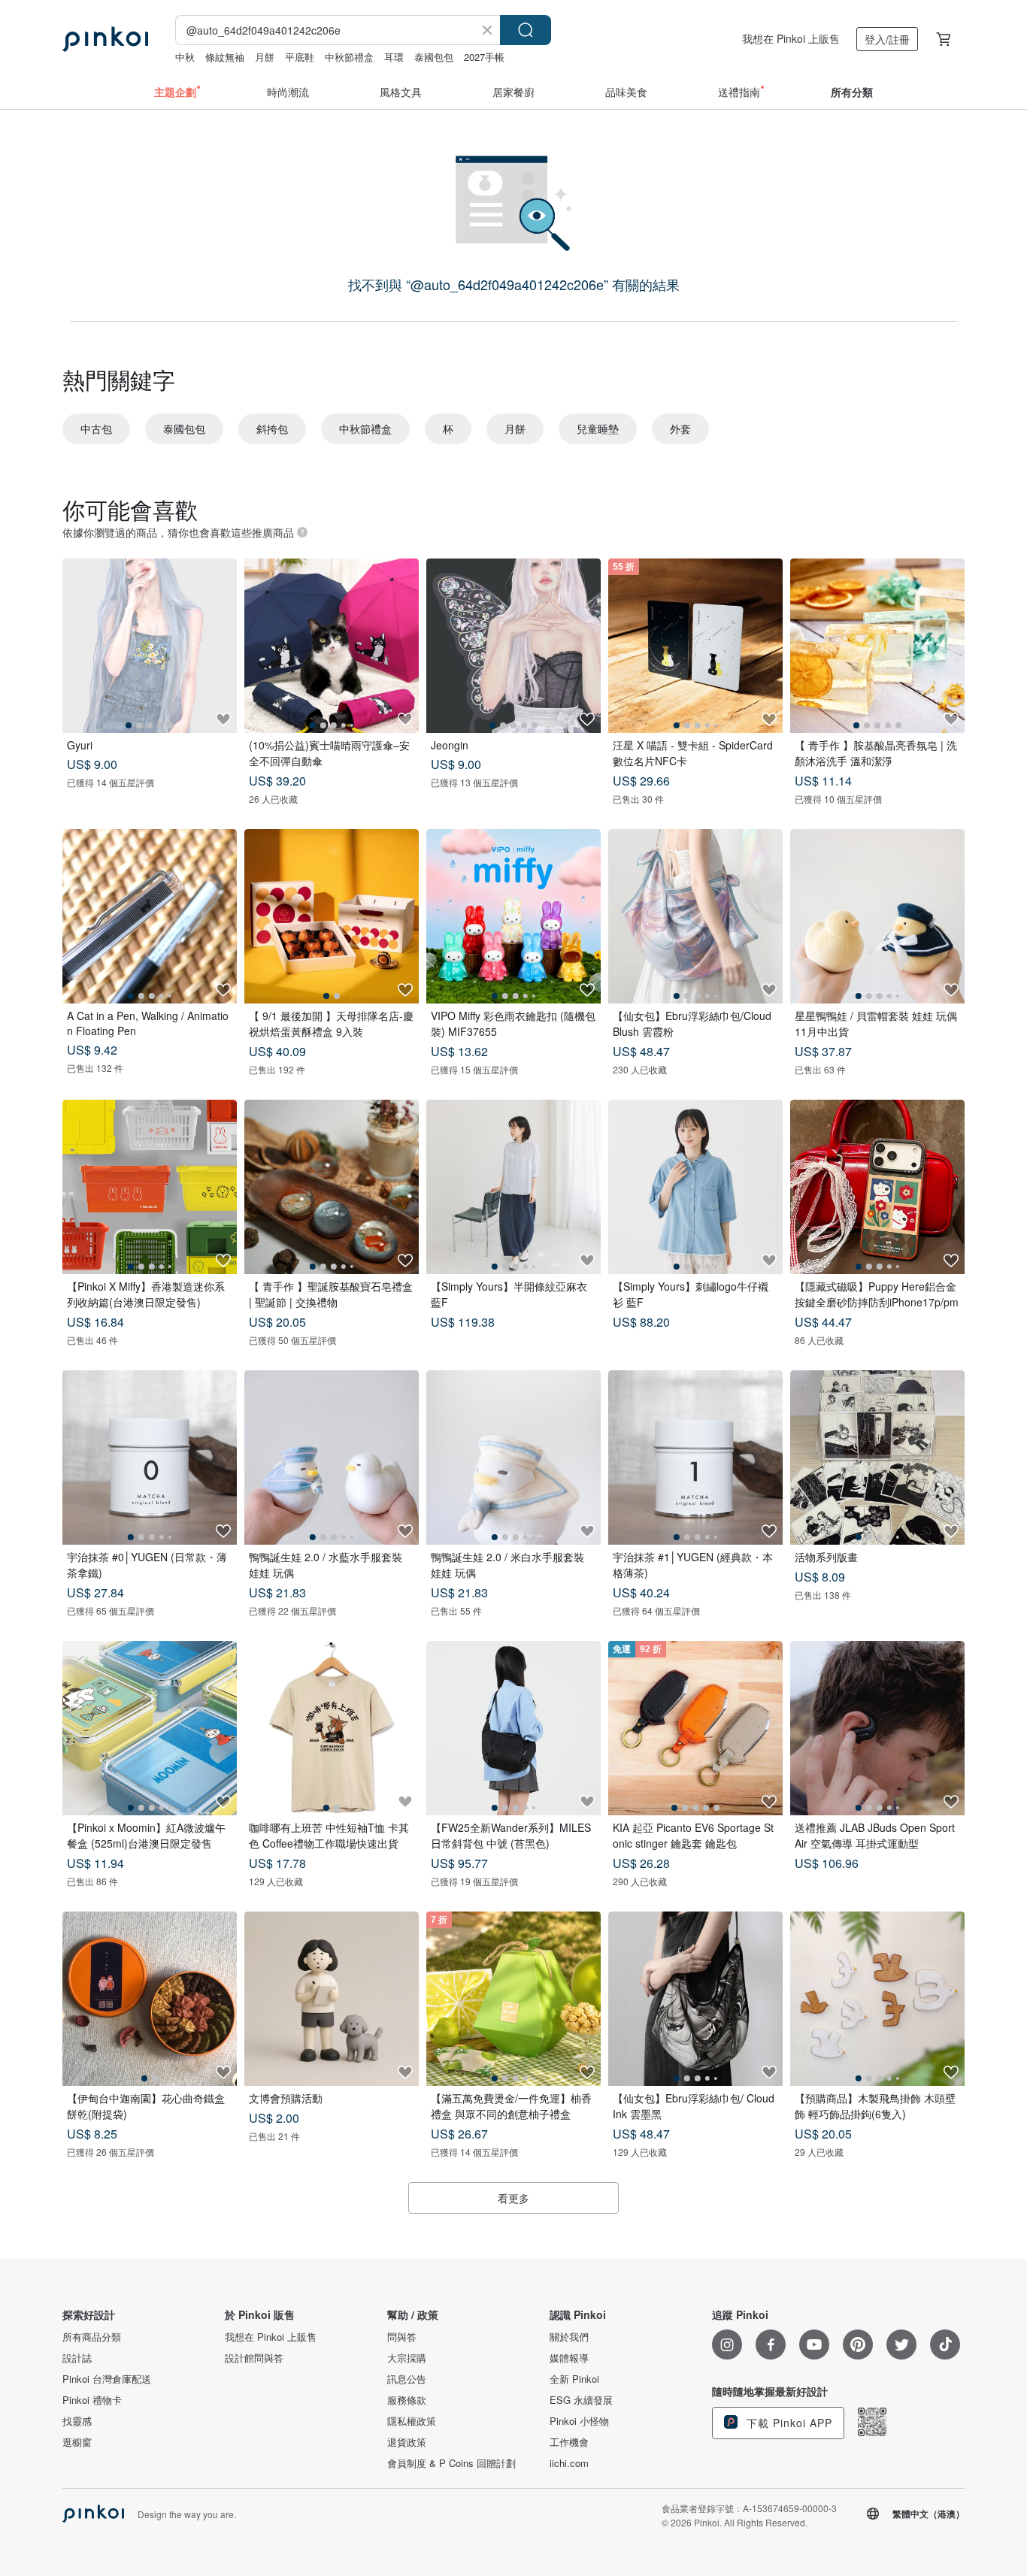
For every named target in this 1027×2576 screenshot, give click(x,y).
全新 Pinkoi (574, 2379)
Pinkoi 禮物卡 (92, 2400)
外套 (680, 428)
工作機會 (569, 2442)
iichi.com (569, 2463)
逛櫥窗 (77, 2442)
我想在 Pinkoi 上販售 (791, 38)
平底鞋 (300, 57)
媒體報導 (569, 2358)
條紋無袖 (225, 57)
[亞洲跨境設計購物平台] (105, 39)
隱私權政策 (412, 2421)
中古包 (96, 428)
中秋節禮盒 (349, 57)
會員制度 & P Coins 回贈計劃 (451, 2463)
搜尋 (526, 30)
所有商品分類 (92, 2337)
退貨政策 (407, 2442)
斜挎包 (272, 428)
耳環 (394, 57)
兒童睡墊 (598, 428)
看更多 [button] (513, 2198)
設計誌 (77, 2358)
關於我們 (569, 2337)
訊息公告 (407, 2379)
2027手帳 (484, 57)
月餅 (265, 57)
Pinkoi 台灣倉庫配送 (107, 2379)
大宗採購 (407, 2358)
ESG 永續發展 (581, 2400)
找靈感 (77, 2421)
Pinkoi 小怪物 (579, 2421)
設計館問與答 (254, 2358)
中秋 (185, 57)
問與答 (402, 2337)
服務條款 (407, 2400)
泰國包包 (434, 57)
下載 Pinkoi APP (788, 2423)
